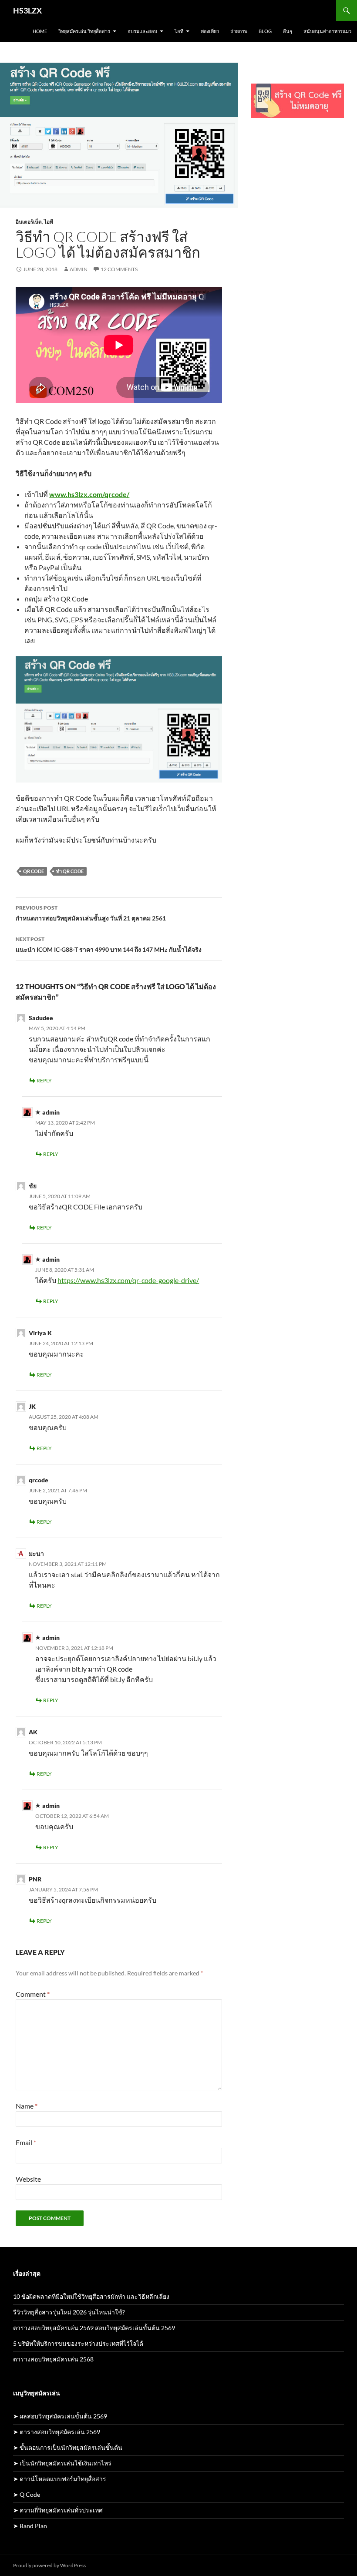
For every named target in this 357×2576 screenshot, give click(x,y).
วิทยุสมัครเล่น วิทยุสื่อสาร (84, 31)
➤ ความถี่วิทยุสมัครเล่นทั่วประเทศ (58, 2510)
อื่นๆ (288, 31)
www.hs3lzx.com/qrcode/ (89, 494)
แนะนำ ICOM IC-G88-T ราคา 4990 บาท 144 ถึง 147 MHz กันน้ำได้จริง (109, 944)
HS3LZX (27, 10)
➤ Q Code (27, 2494)
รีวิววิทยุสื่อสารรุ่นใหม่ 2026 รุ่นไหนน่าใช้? (69, 2312)
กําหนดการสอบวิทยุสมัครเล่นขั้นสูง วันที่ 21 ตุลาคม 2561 (91, 913)
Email (26, 2142)
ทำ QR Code (70, 871)
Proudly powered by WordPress (49, 2565)
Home (40, 31)
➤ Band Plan (30, 2526)
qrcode (39, 1480)
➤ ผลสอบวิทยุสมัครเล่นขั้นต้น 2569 (60, 2416)
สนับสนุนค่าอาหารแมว (327, 31)
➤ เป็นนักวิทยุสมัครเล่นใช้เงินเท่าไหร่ (62, 2463)
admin (79, 269)
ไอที (179, 31)
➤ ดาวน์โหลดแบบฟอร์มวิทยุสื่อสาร (60, 2479)
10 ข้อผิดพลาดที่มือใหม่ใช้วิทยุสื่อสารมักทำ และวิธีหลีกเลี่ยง (91, 2296)
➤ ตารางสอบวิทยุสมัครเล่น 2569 (57, 2432)
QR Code (34, 871)
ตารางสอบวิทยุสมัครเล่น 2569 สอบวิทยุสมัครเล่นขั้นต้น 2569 (94, 2328)
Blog (265, 31)
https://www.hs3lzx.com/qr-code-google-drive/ (128, 1280)
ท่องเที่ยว (210, 31)
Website (28, 2179)
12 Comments (119, 269)
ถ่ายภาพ (239, 31)
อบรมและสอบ (142, 31)
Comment (33, 1994)
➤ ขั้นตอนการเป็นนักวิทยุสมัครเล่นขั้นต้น (68, 2447)
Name (27, 2106)
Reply (44, 1080)
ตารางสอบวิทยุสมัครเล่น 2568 (53, 2359)
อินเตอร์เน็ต (29, 222)
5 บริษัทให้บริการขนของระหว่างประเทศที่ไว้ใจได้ (78, 2343)
